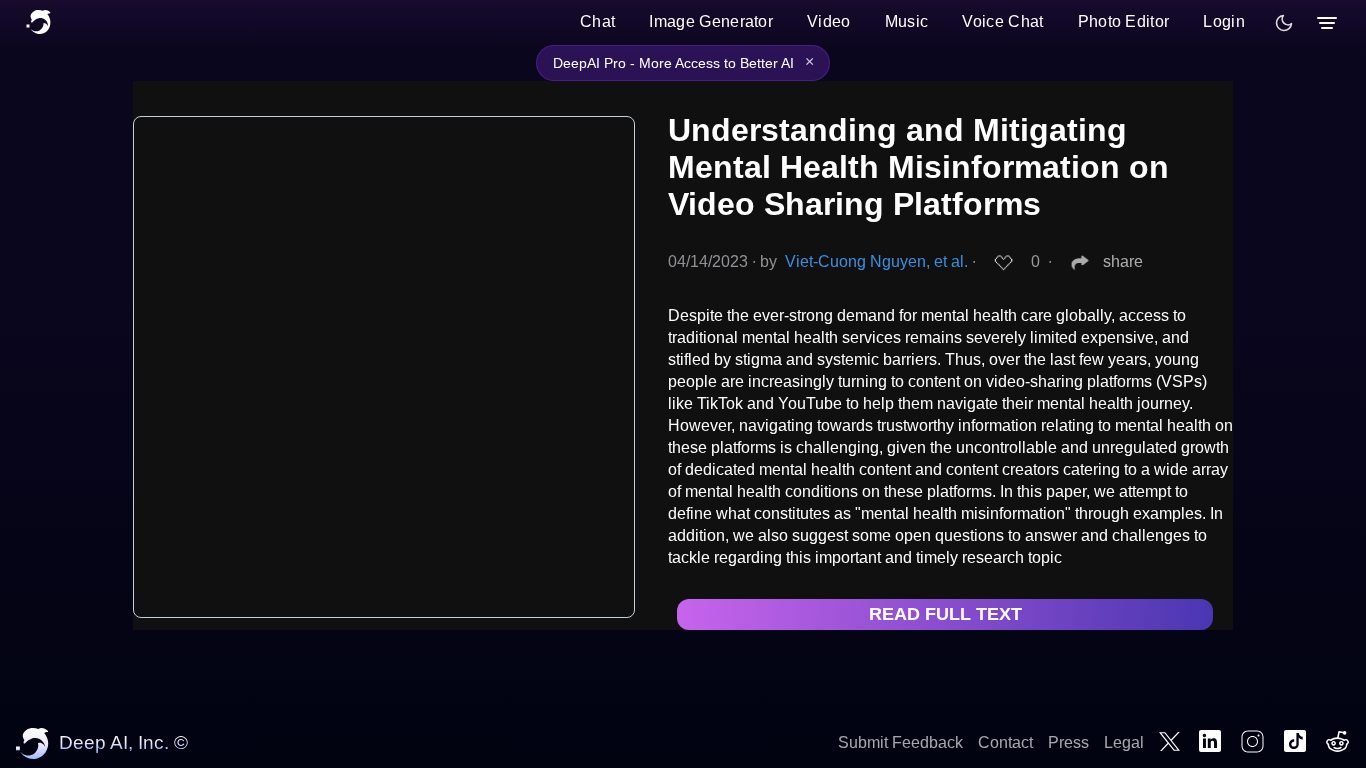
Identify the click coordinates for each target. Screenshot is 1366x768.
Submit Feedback (900, 742)
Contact (1005, 742)
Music (907, 21)
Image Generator (711, 21)
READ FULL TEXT (945, 614)
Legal (1124, 742)
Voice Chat (1002, 21)
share (1123, 261)
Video (829, 21)
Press (1068, 742)
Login (1224, 21)
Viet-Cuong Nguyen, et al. (876, 261)
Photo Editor (1124, 21)
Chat (597, 21)
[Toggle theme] (1284, 23)
